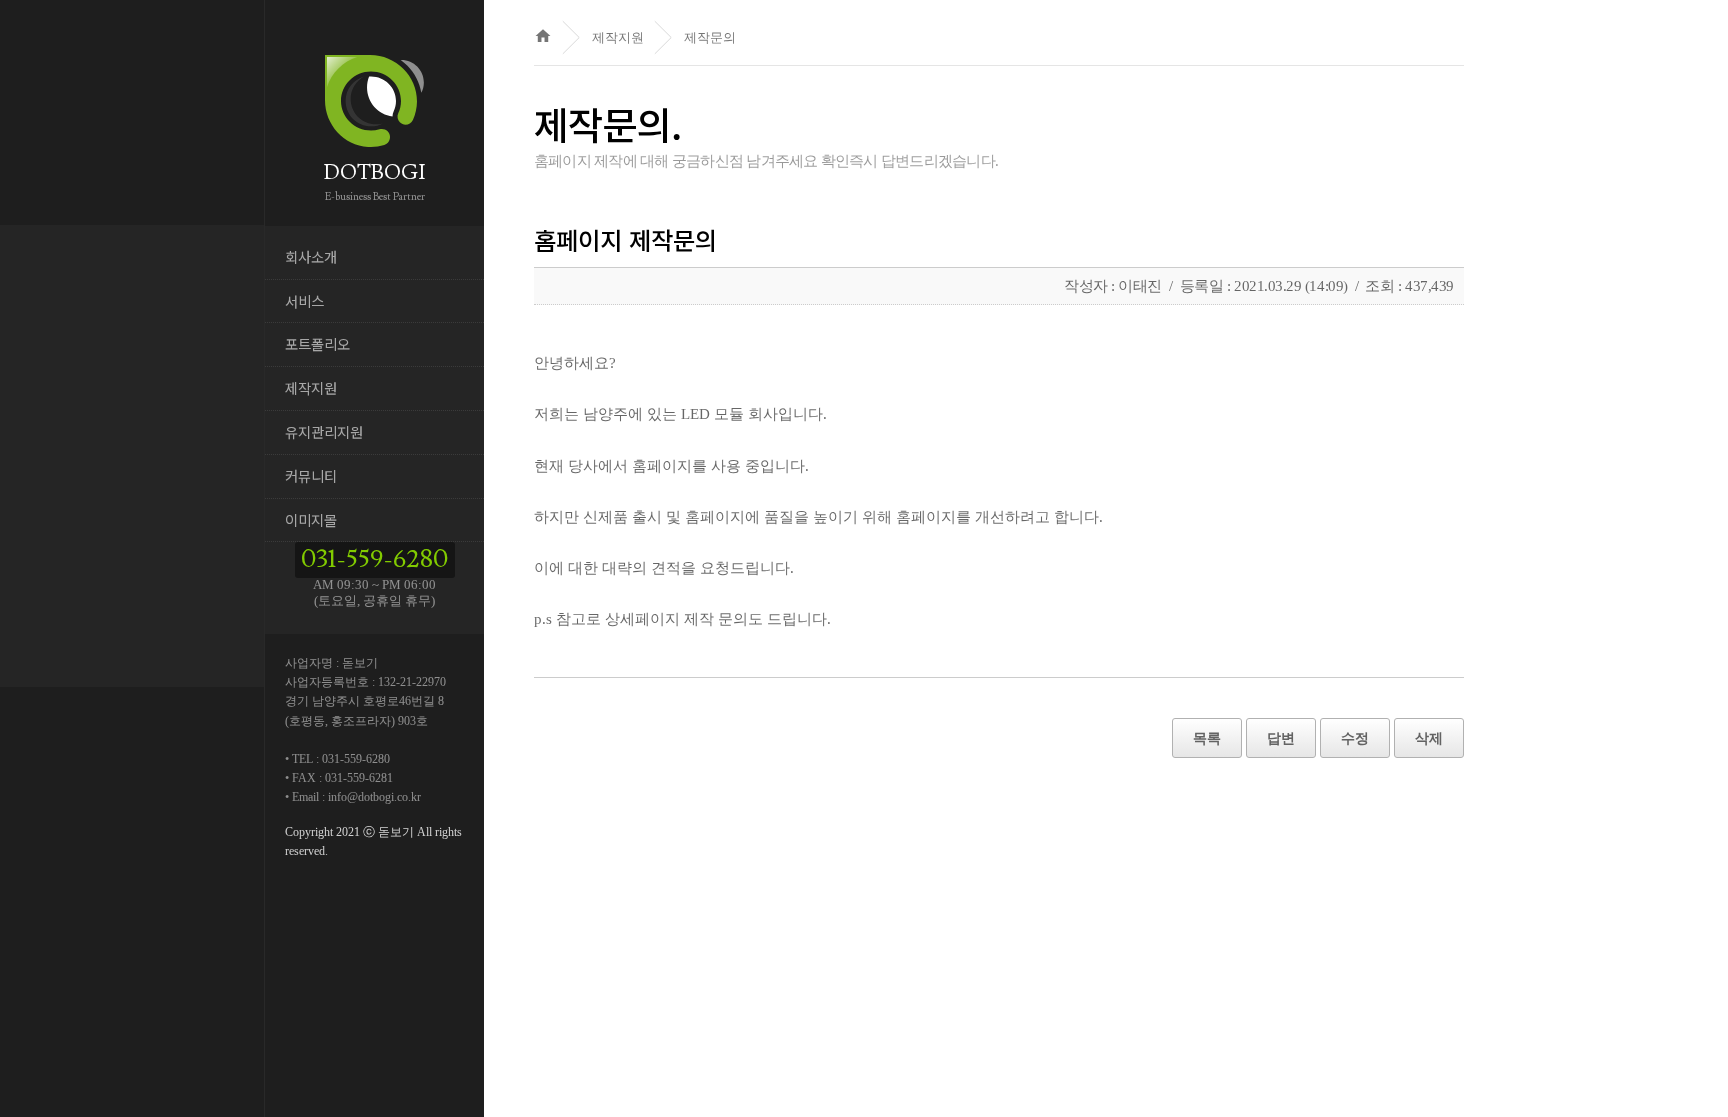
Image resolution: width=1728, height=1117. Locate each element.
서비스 (304, 300)
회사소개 (311, 256)
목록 (1207, 738)
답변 (1281, 738)
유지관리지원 (324, 431)
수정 (1355, 738)
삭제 (1429, 738)
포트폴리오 (317, 343)
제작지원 (311, 387)
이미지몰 (311, 519)
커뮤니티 (311, 475)
